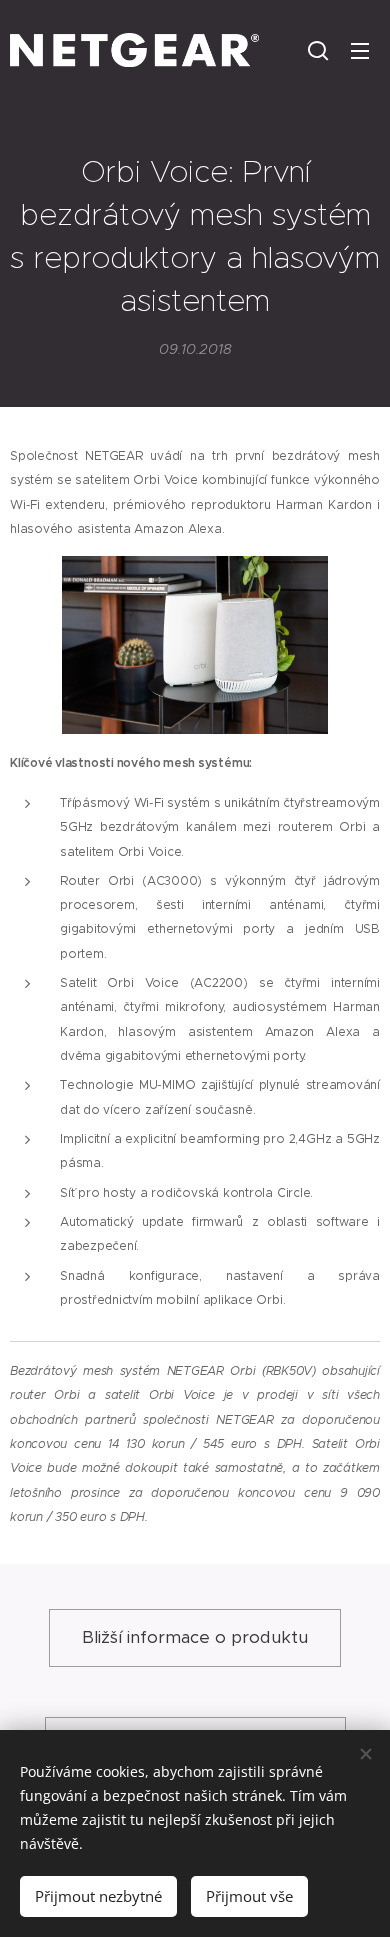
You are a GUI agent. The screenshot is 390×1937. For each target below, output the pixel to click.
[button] (318, 50)
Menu (360, 50)
